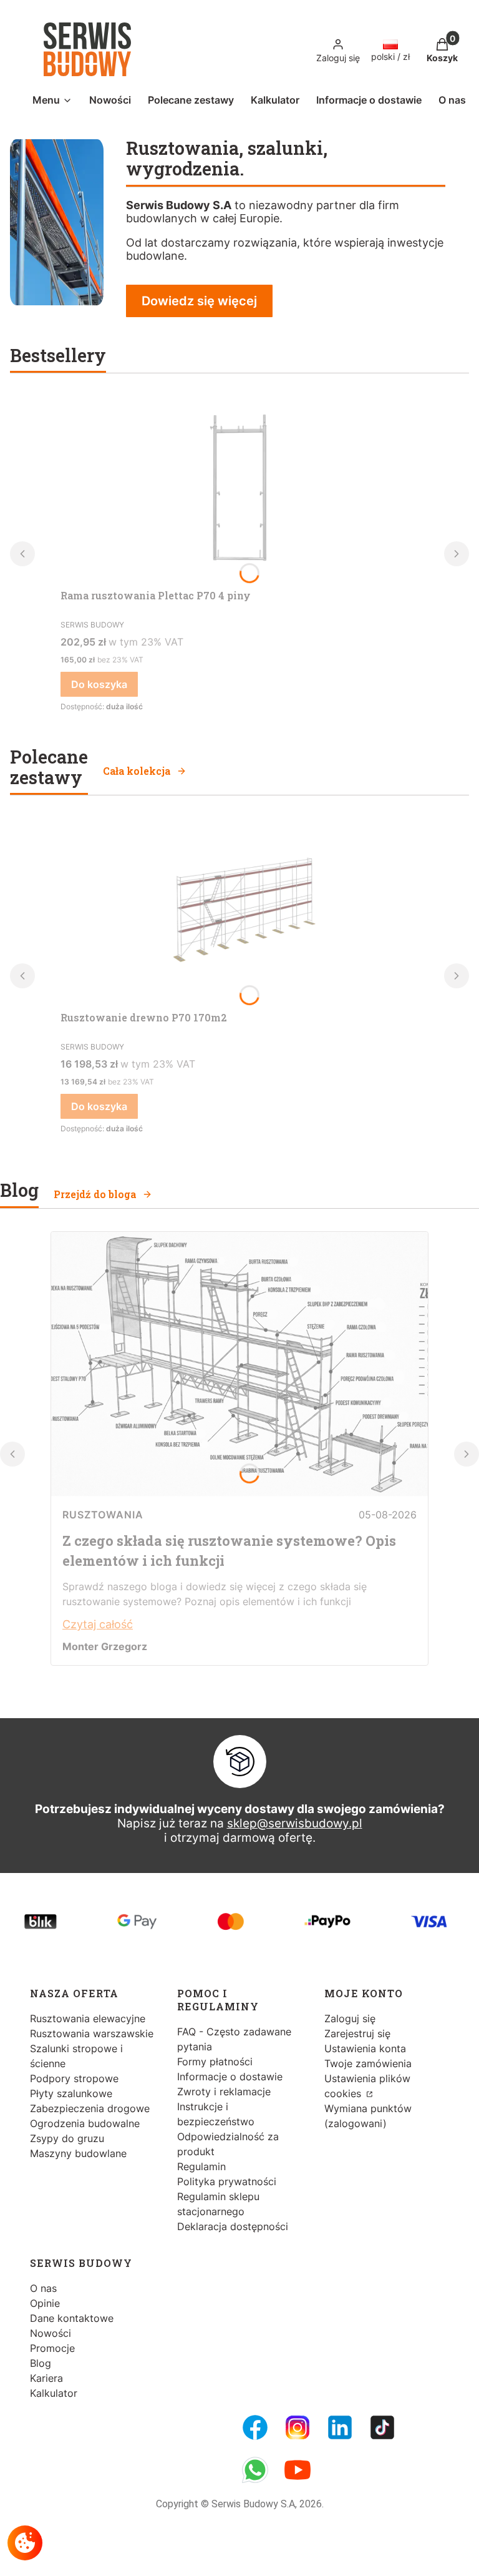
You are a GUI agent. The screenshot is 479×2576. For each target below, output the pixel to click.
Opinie (45, 2303)
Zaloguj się (350, 2018)
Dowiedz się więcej (199, 301)
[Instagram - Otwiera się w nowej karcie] (298, 2427)
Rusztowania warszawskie (92, 2033)
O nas (43, 2288)
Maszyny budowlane (78, 2153)
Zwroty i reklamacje (224, 2092)
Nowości (51, 2333)
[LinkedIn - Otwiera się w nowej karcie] (340, 2427)
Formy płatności (215, 2062)
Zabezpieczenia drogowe (90, 2108)
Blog (41, 2363)
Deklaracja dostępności (233, 2226)
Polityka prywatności (227, 2181)
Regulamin (201, 2166)
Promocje (52, 2348)
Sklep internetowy (225, 2557)
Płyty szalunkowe (71, 2093)
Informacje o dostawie (230, 2077)
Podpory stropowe (74, 2078)
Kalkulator (54, 2393)
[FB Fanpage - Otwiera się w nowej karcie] (255, 2427)
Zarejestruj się (357, 2033)
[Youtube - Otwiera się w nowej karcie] (298, 2470)
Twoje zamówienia (368, 2063)
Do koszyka (99, 684)
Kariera (46, 2378)
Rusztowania (103, 1515)
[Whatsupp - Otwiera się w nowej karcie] (255, 2470)
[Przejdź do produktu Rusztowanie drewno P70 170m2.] (239, 912)
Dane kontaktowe (72, 2318)
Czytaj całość (98, 1624)
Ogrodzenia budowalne (85, 2123)
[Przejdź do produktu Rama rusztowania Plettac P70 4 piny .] (239, 489)
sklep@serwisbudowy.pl (295, 1823)
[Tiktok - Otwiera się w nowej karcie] (382, 2427)
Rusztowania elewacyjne (88, 2018)
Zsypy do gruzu (67, 2138)
